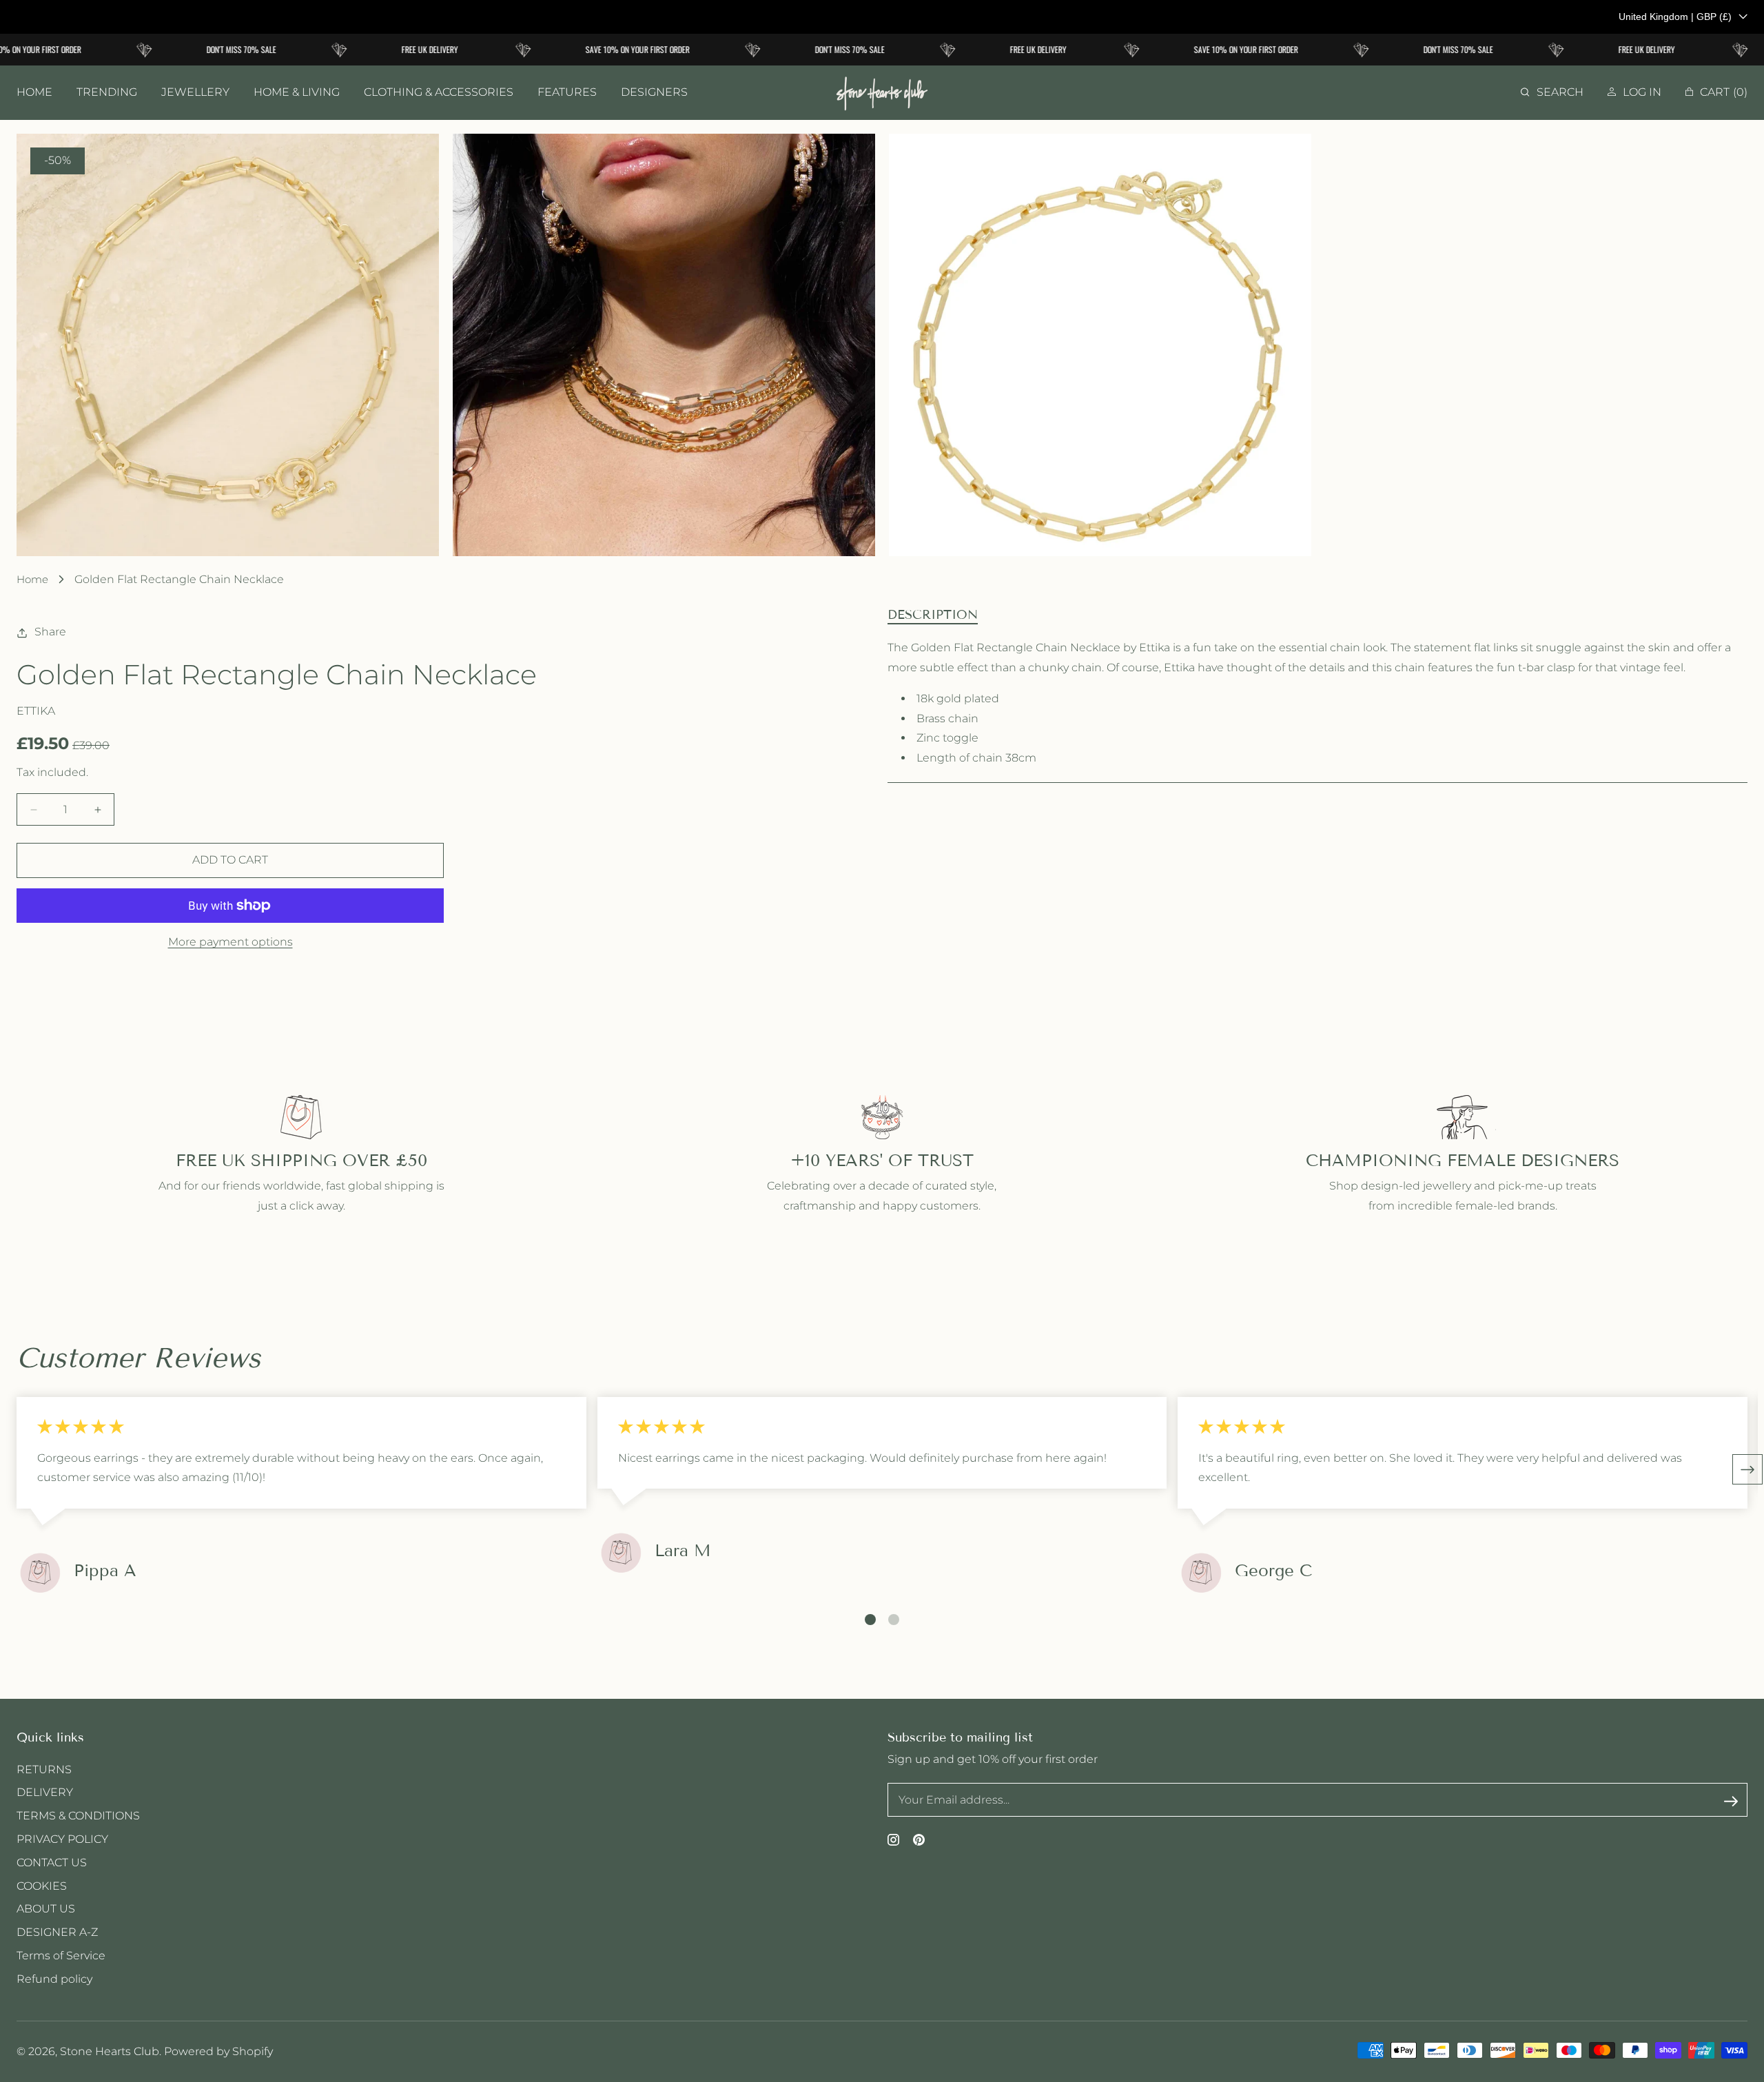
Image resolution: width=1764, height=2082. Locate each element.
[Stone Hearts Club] (882, 93)
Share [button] (50, 632)
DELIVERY (45, 1792)
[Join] (1731, 1801)
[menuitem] (34, 93)
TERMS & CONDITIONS (78, 1816)
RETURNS (44, 1769)
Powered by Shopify (218, 2051)
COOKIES (42, 1886)
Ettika (36, 711)
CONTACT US (52, 1862)
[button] (1552, 93)
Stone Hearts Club (110, 2051)
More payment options (230, 942)
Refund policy (54, 1979)
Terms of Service (61, 1956)
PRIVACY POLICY (62, 1839)
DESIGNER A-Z (57, 1932)
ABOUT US (46, 1909)
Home (32, 579)
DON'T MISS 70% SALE (215, 49)
